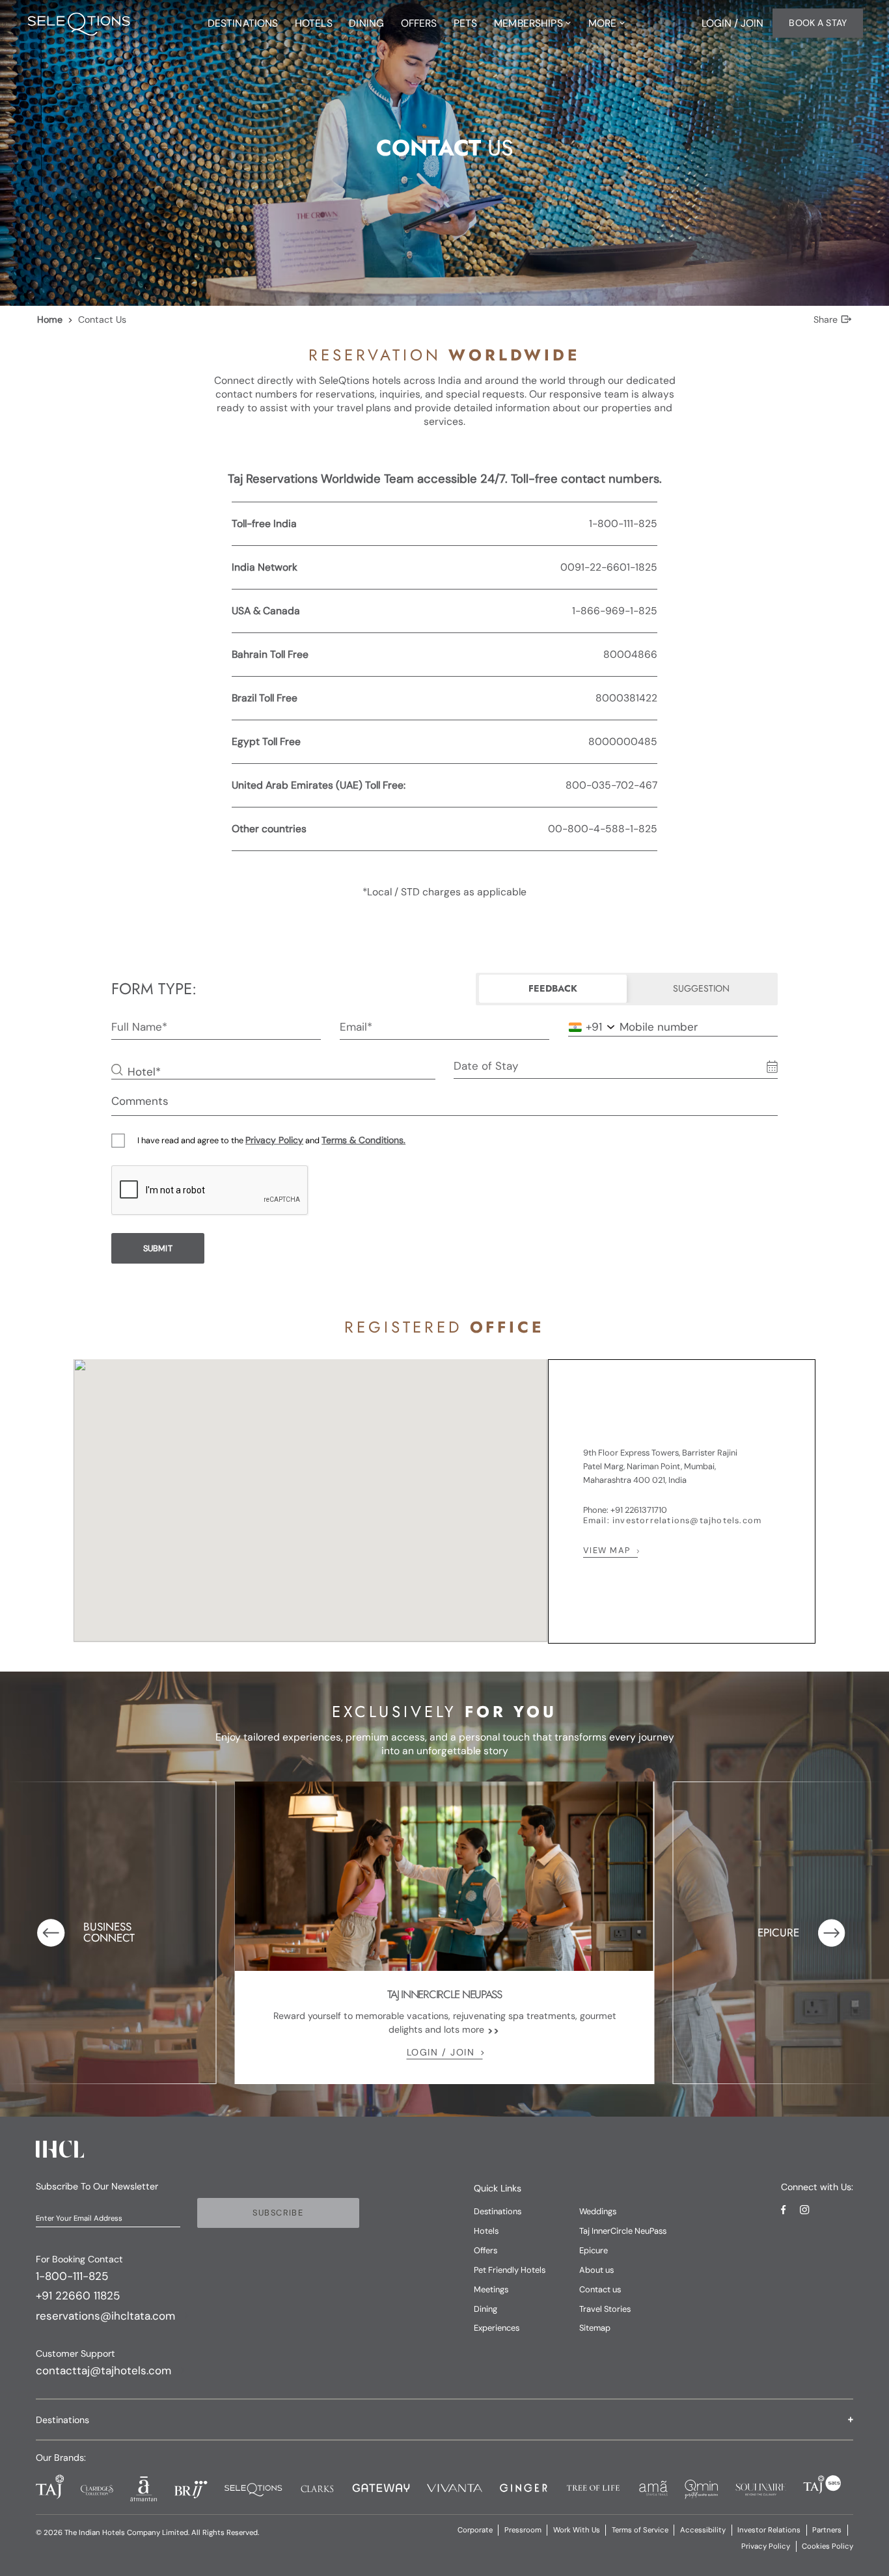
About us (596, 2270)
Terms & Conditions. (363, 1140)
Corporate (475, 2530)
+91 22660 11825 (78, 2296)
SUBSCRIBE (278, 2213)
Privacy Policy (274, 1140)
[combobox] (585, 1027)
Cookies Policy (827, 2546)
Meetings (491, 2289)
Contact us (600, 2289)
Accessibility (703, 2530)
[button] (444, 2420)
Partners (827, 2530)
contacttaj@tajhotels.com (103, 2370)
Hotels (486, 2231)
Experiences (497, 2328)
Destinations (498, 2211)
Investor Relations (769, 2530)
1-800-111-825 (72, 2276)
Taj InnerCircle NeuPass (623, 2231)
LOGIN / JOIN (441, 2052)
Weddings (598, 2211)
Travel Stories (605, 2309)
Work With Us (577, 2530)
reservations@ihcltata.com (105, 2316)
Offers (486, 2250)
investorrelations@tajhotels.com (687, 1520)
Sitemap (595, 2328)
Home (50, 319)
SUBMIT (158, 1248)
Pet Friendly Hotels (510, 2270)
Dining (486, 2309)
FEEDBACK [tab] (553, 988)
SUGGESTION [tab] (701, 988)
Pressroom (523, 2530)
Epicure (594, 2250)
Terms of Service (640, 2530)
